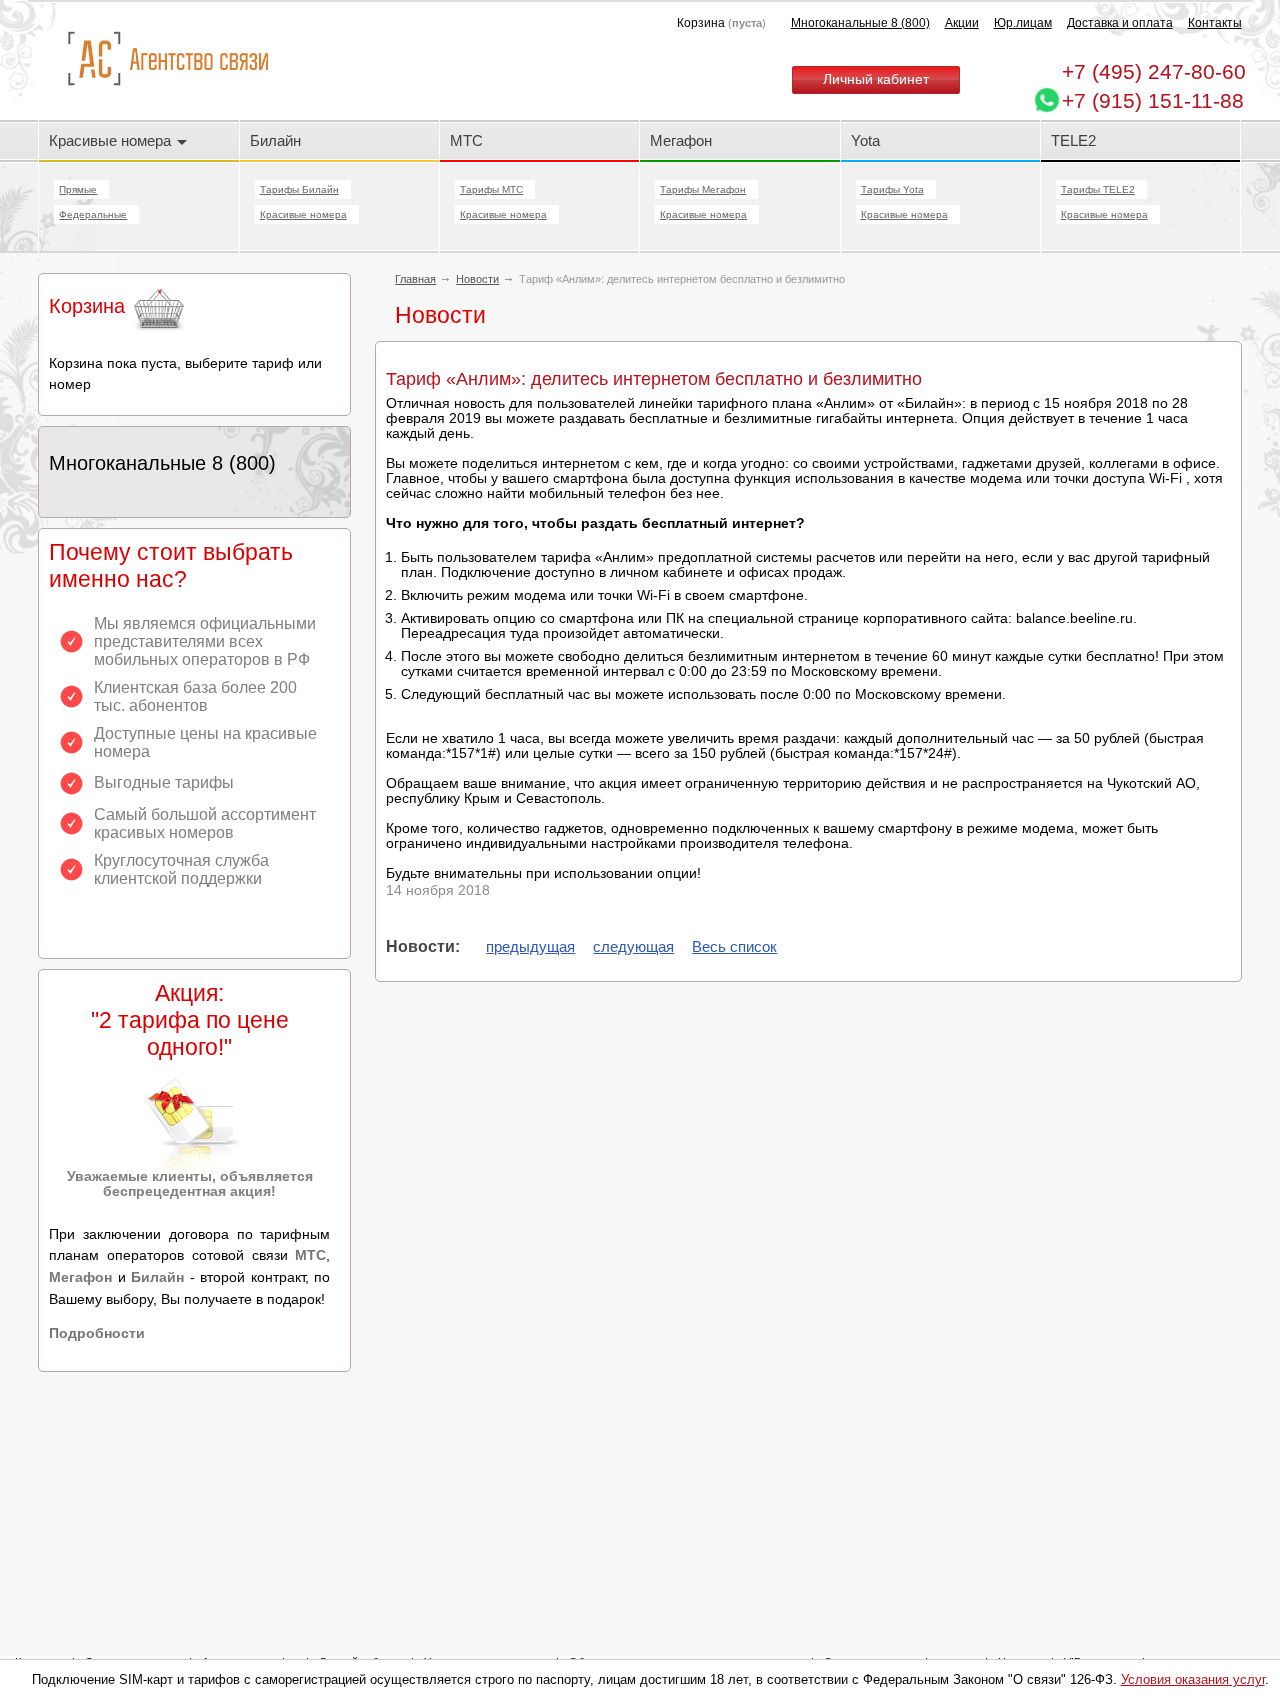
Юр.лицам (1023, 23)
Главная (415, 279)
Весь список (734, 946)
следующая (633, 946)
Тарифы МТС (491, 189)
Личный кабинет (876, 79)
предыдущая (530, 946)
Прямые (78, 189)
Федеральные (93, 214)
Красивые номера (112, 140)
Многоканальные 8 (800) (860, 23)
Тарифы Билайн (299, 189)
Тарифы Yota (892, 189)
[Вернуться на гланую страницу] (167, 59)
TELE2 (1073, 140)
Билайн (275, 140)
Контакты (1215, 23)
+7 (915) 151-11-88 (1153, 100)
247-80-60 (1154, 71)
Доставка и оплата (1120, 23)
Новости (477, 279)
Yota (865, 140)
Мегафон (681, 140)
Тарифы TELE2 (1098, 189)
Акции (962, 23)
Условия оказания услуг (1193, 1679)
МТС (466, 140)
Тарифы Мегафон (703, 189)
